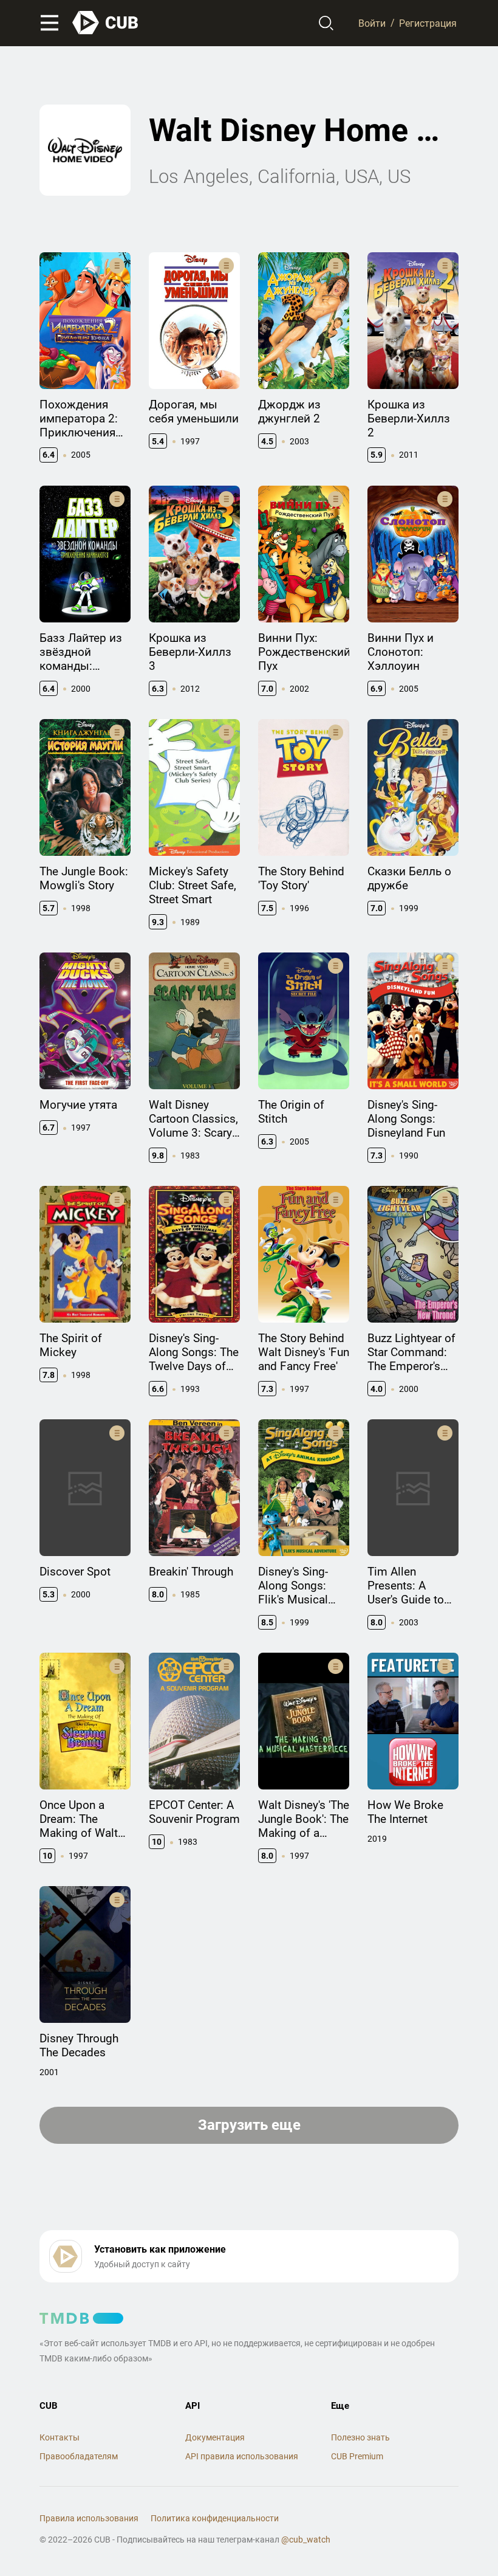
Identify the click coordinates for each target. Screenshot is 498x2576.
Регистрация (428, 23)
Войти (372, 23)
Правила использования (89, 2518)
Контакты (60, 2437)
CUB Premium (357, 2456)
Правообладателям (79, 2456)
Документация (215, 2437)
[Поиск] (326, 23)
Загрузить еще (249, 2125)
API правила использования (242, 2456)
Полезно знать (360, 2437)
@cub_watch (306, 2540)
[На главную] (106, 23)
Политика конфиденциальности (215, 2518)
